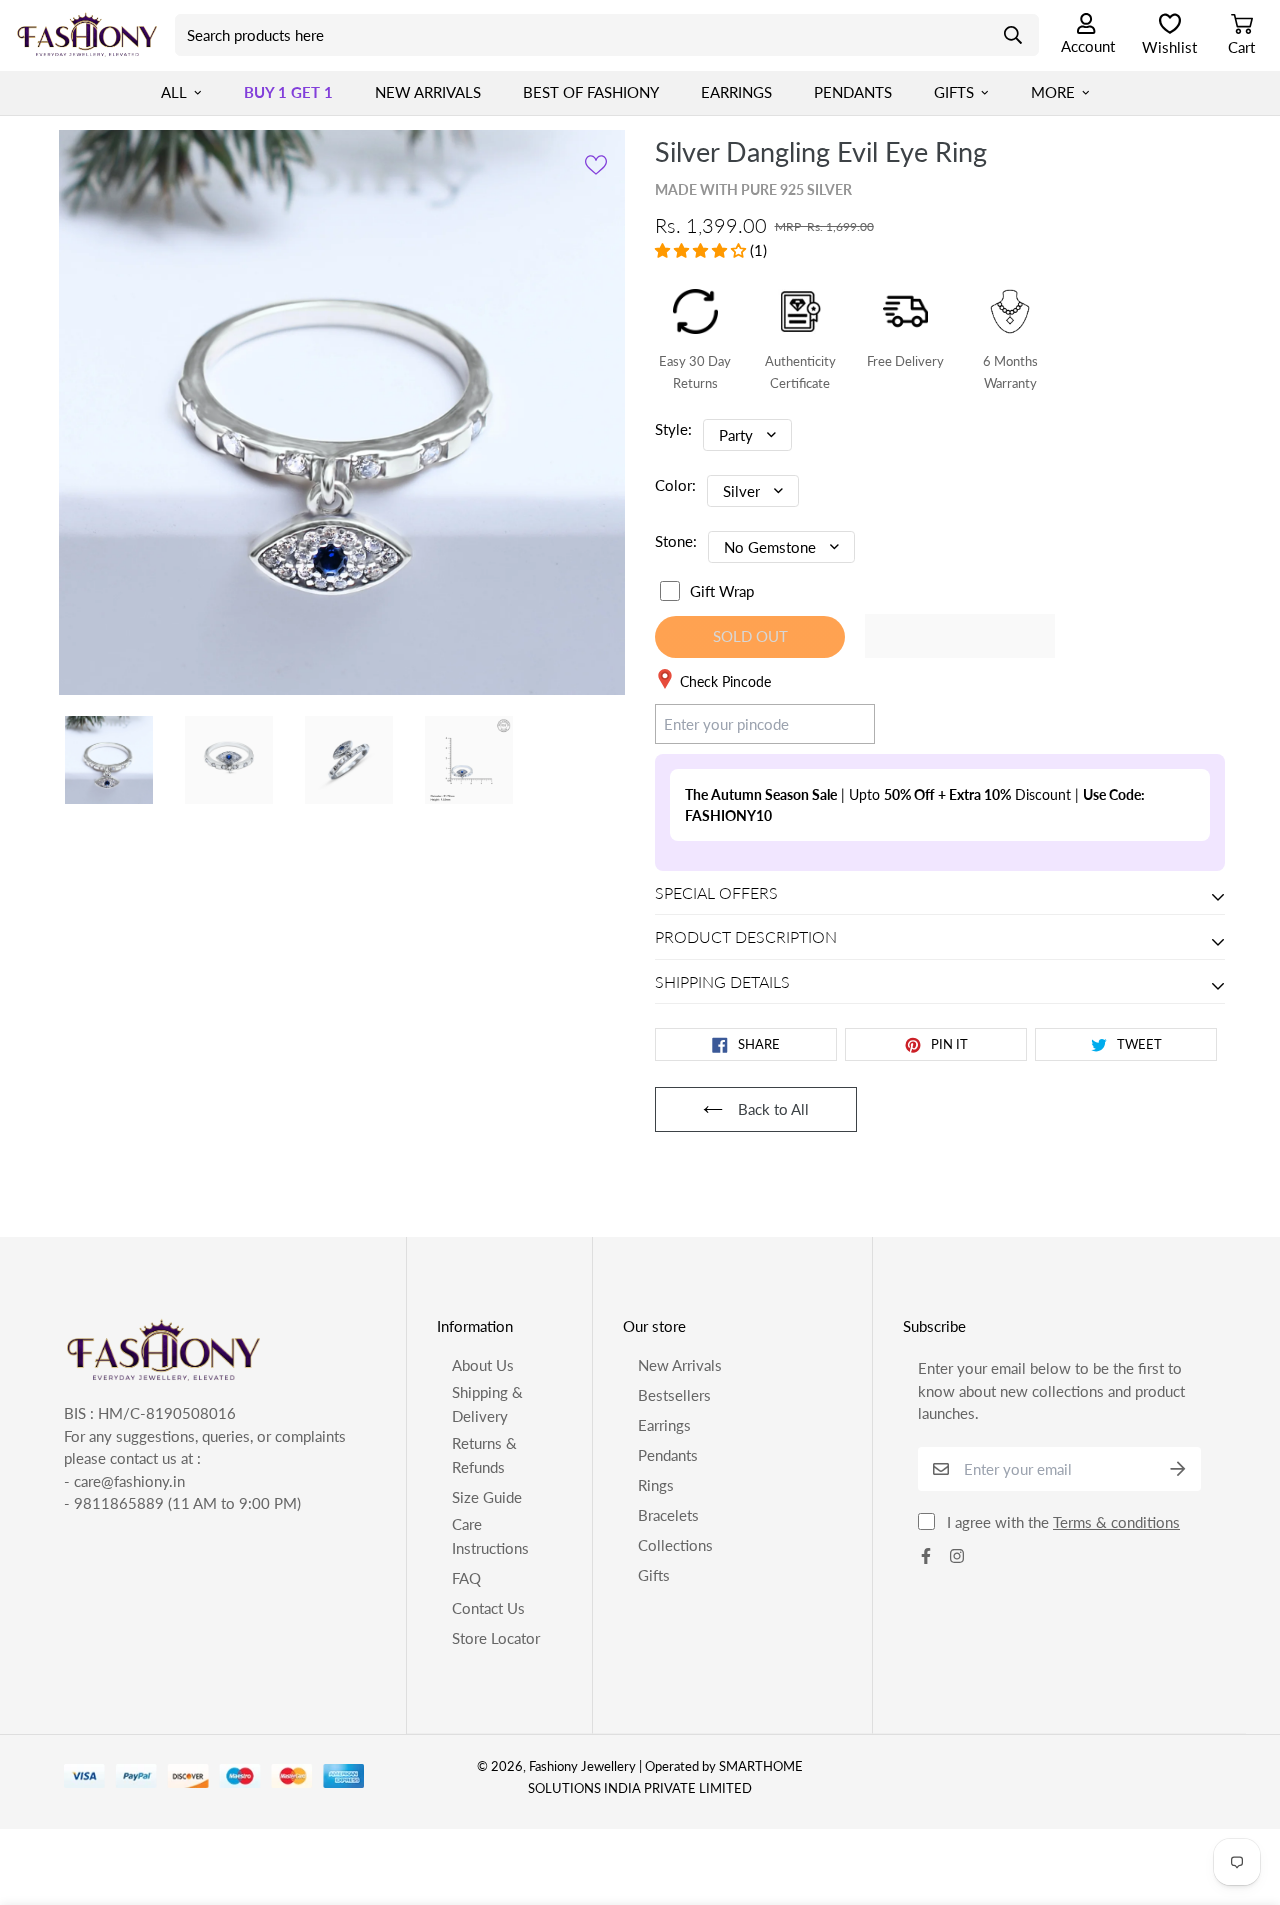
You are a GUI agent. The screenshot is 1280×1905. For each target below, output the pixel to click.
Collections (675, 1545)
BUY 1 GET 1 (288, 92)
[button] (702, 250)
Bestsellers (674, 1395)
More (1053, 92)
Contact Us (488, 1608)
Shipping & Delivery (487, 1404)
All (174, 92)
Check (835, 723)
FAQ (466, 1578)
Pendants (853, 92)
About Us (483, 1365)
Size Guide (487, 1497)
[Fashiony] (87, 35)
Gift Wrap (722, 591)
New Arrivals (428, 92)
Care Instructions (490, 1536)
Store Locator (496, 1638)
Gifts (954, 92)
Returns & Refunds (484, 1455)
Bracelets (668, 1515)
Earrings (736, 92)
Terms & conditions (1116, 1522)
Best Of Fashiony (591, 92)
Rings (656, 1485)
